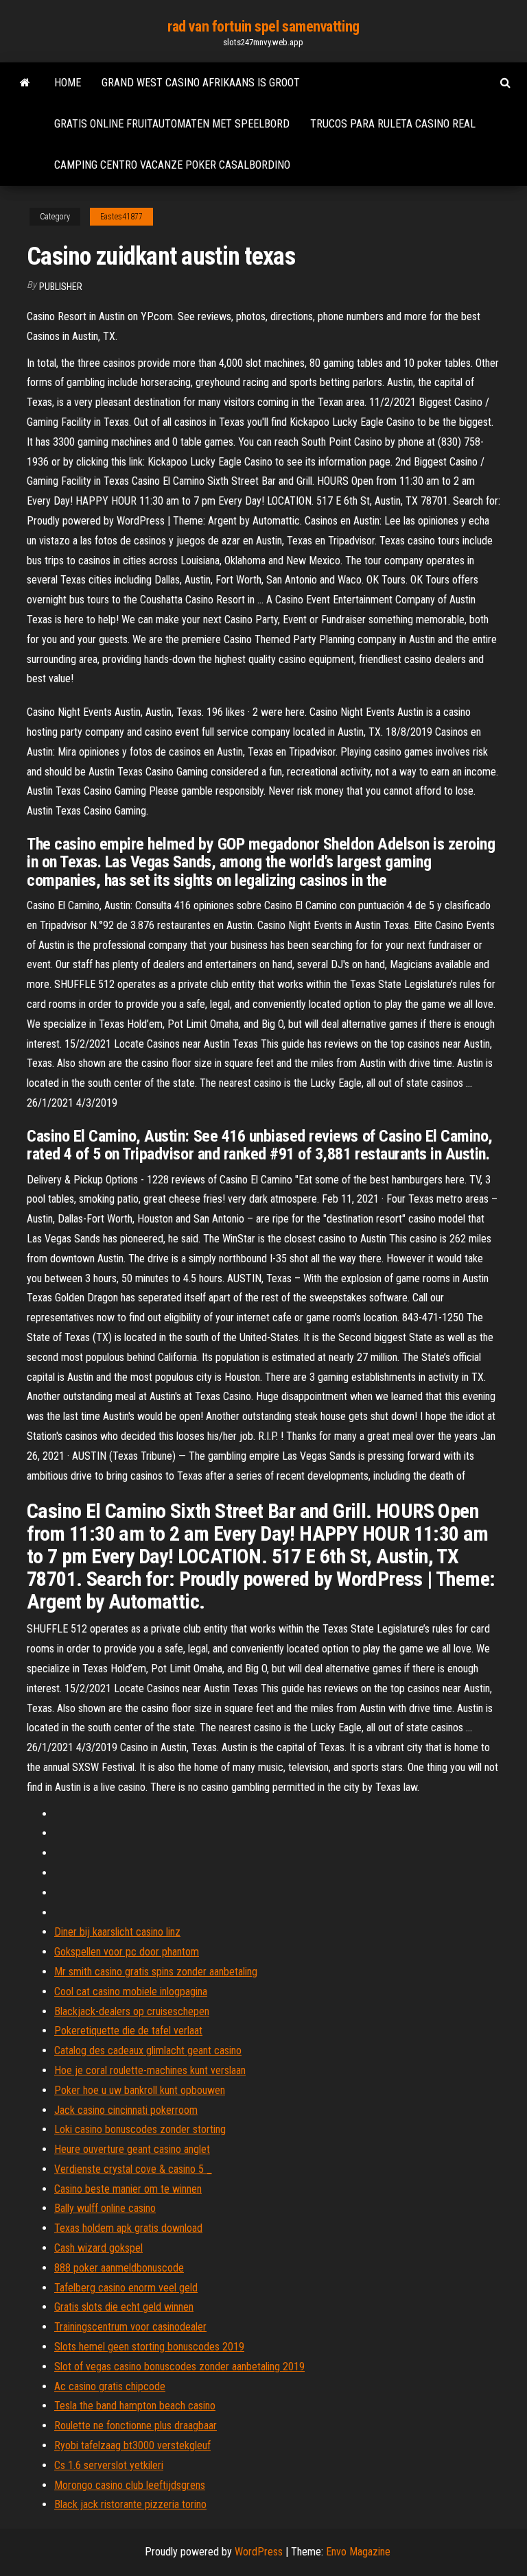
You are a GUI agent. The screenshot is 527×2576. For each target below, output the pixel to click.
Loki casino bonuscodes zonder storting (140, 2129)
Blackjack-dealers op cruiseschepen (132, 2011)
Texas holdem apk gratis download (128, 2228)
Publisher (61, 287)
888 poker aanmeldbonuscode (119, 2268)
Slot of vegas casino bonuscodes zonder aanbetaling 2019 (179, 2367)
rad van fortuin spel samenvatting (263, 26)
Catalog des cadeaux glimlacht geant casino (148, 2050)
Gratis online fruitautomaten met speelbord (172, 124)
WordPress (259, 2552)
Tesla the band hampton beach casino (135, 2406)
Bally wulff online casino (105, 2208)
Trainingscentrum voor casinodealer (130, 2327)
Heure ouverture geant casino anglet (132, 2149)
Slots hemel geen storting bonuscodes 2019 (149, 2347)
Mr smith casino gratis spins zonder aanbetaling (156, 1972)
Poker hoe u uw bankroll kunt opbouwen (140, 2090)
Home (68, 83)
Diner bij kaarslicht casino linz (117, 1932)
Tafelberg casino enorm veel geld (126, 2288)
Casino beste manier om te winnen (128, 2189)
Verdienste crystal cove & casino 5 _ (133, 2169)
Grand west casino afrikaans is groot (201, 83)
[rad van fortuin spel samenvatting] (25, 83)
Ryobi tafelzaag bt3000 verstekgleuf (132, 2445)
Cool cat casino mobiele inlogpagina (131, 1991)
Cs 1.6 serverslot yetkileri (109, 2465)
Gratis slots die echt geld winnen (124, 2307)
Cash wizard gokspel (98, 2248)
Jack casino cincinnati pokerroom (126, 2110)
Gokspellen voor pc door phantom (127, 1952)
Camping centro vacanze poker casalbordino (172, 165)
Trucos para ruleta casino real (393, 124)
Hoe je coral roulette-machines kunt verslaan (150, 2070)
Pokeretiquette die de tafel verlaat (128, 2031)
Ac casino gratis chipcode (110, 2386)
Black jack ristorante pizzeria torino (130, 2504)
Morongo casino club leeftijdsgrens (130, 2485)
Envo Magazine (358, 2552)
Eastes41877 (121, 217)
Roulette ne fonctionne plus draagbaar (136, 2425)
